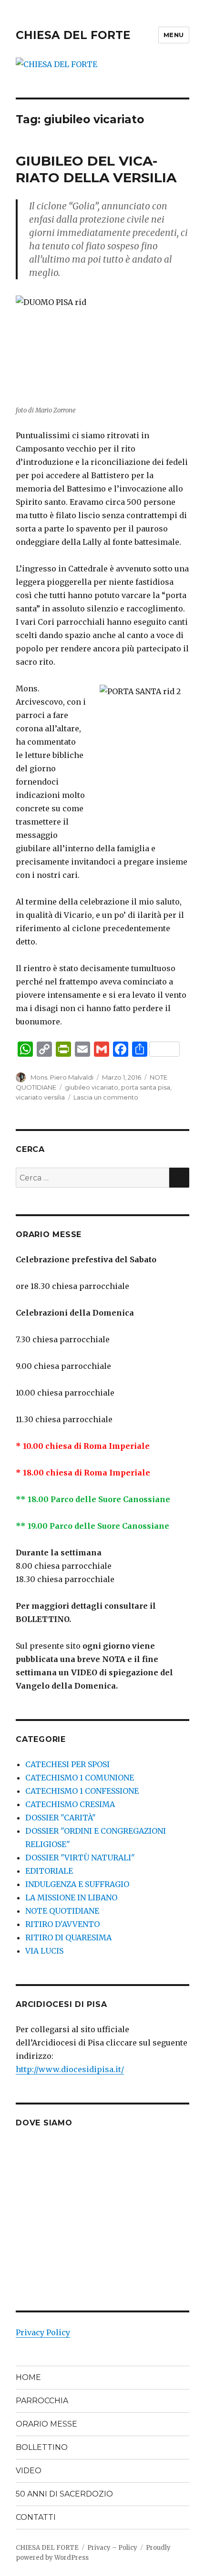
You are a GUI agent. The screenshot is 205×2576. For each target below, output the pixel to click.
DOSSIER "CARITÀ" (61, 1818)
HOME (28, 2377)
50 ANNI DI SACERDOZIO (64, 2494)
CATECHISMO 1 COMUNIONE (80, 1778)
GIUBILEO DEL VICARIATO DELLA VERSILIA (96, 169)
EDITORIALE (49, 1871)
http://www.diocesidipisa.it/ (70, 2069)
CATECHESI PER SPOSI (67, 1764)
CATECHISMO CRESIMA (70, 1804)
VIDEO (29, 2471)
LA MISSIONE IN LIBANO (71, 1898)
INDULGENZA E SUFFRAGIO (77, 1884)
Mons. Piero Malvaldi (62, 1077)
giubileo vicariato (92, 1087)
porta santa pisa (146, 1087)
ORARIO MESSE (46, 2424)
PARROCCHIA (42, 2401)
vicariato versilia (40, 1097)
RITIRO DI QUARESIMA (68, 1937)
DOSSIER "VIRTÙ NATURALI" (80, 1858)
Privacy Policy (43, 2332)
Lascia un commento (106, 1097)
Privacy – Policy (112, 2548)
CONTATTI (36, 2517)
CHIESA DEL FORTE (73, 35)
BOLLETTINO (42, 2447)
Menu (174, 35)
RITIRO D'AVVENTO (62, 1924)
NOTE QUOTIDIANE (62, 1911)
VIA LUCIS (44, 1951)
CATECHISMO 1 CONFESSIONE (82, 1791)
